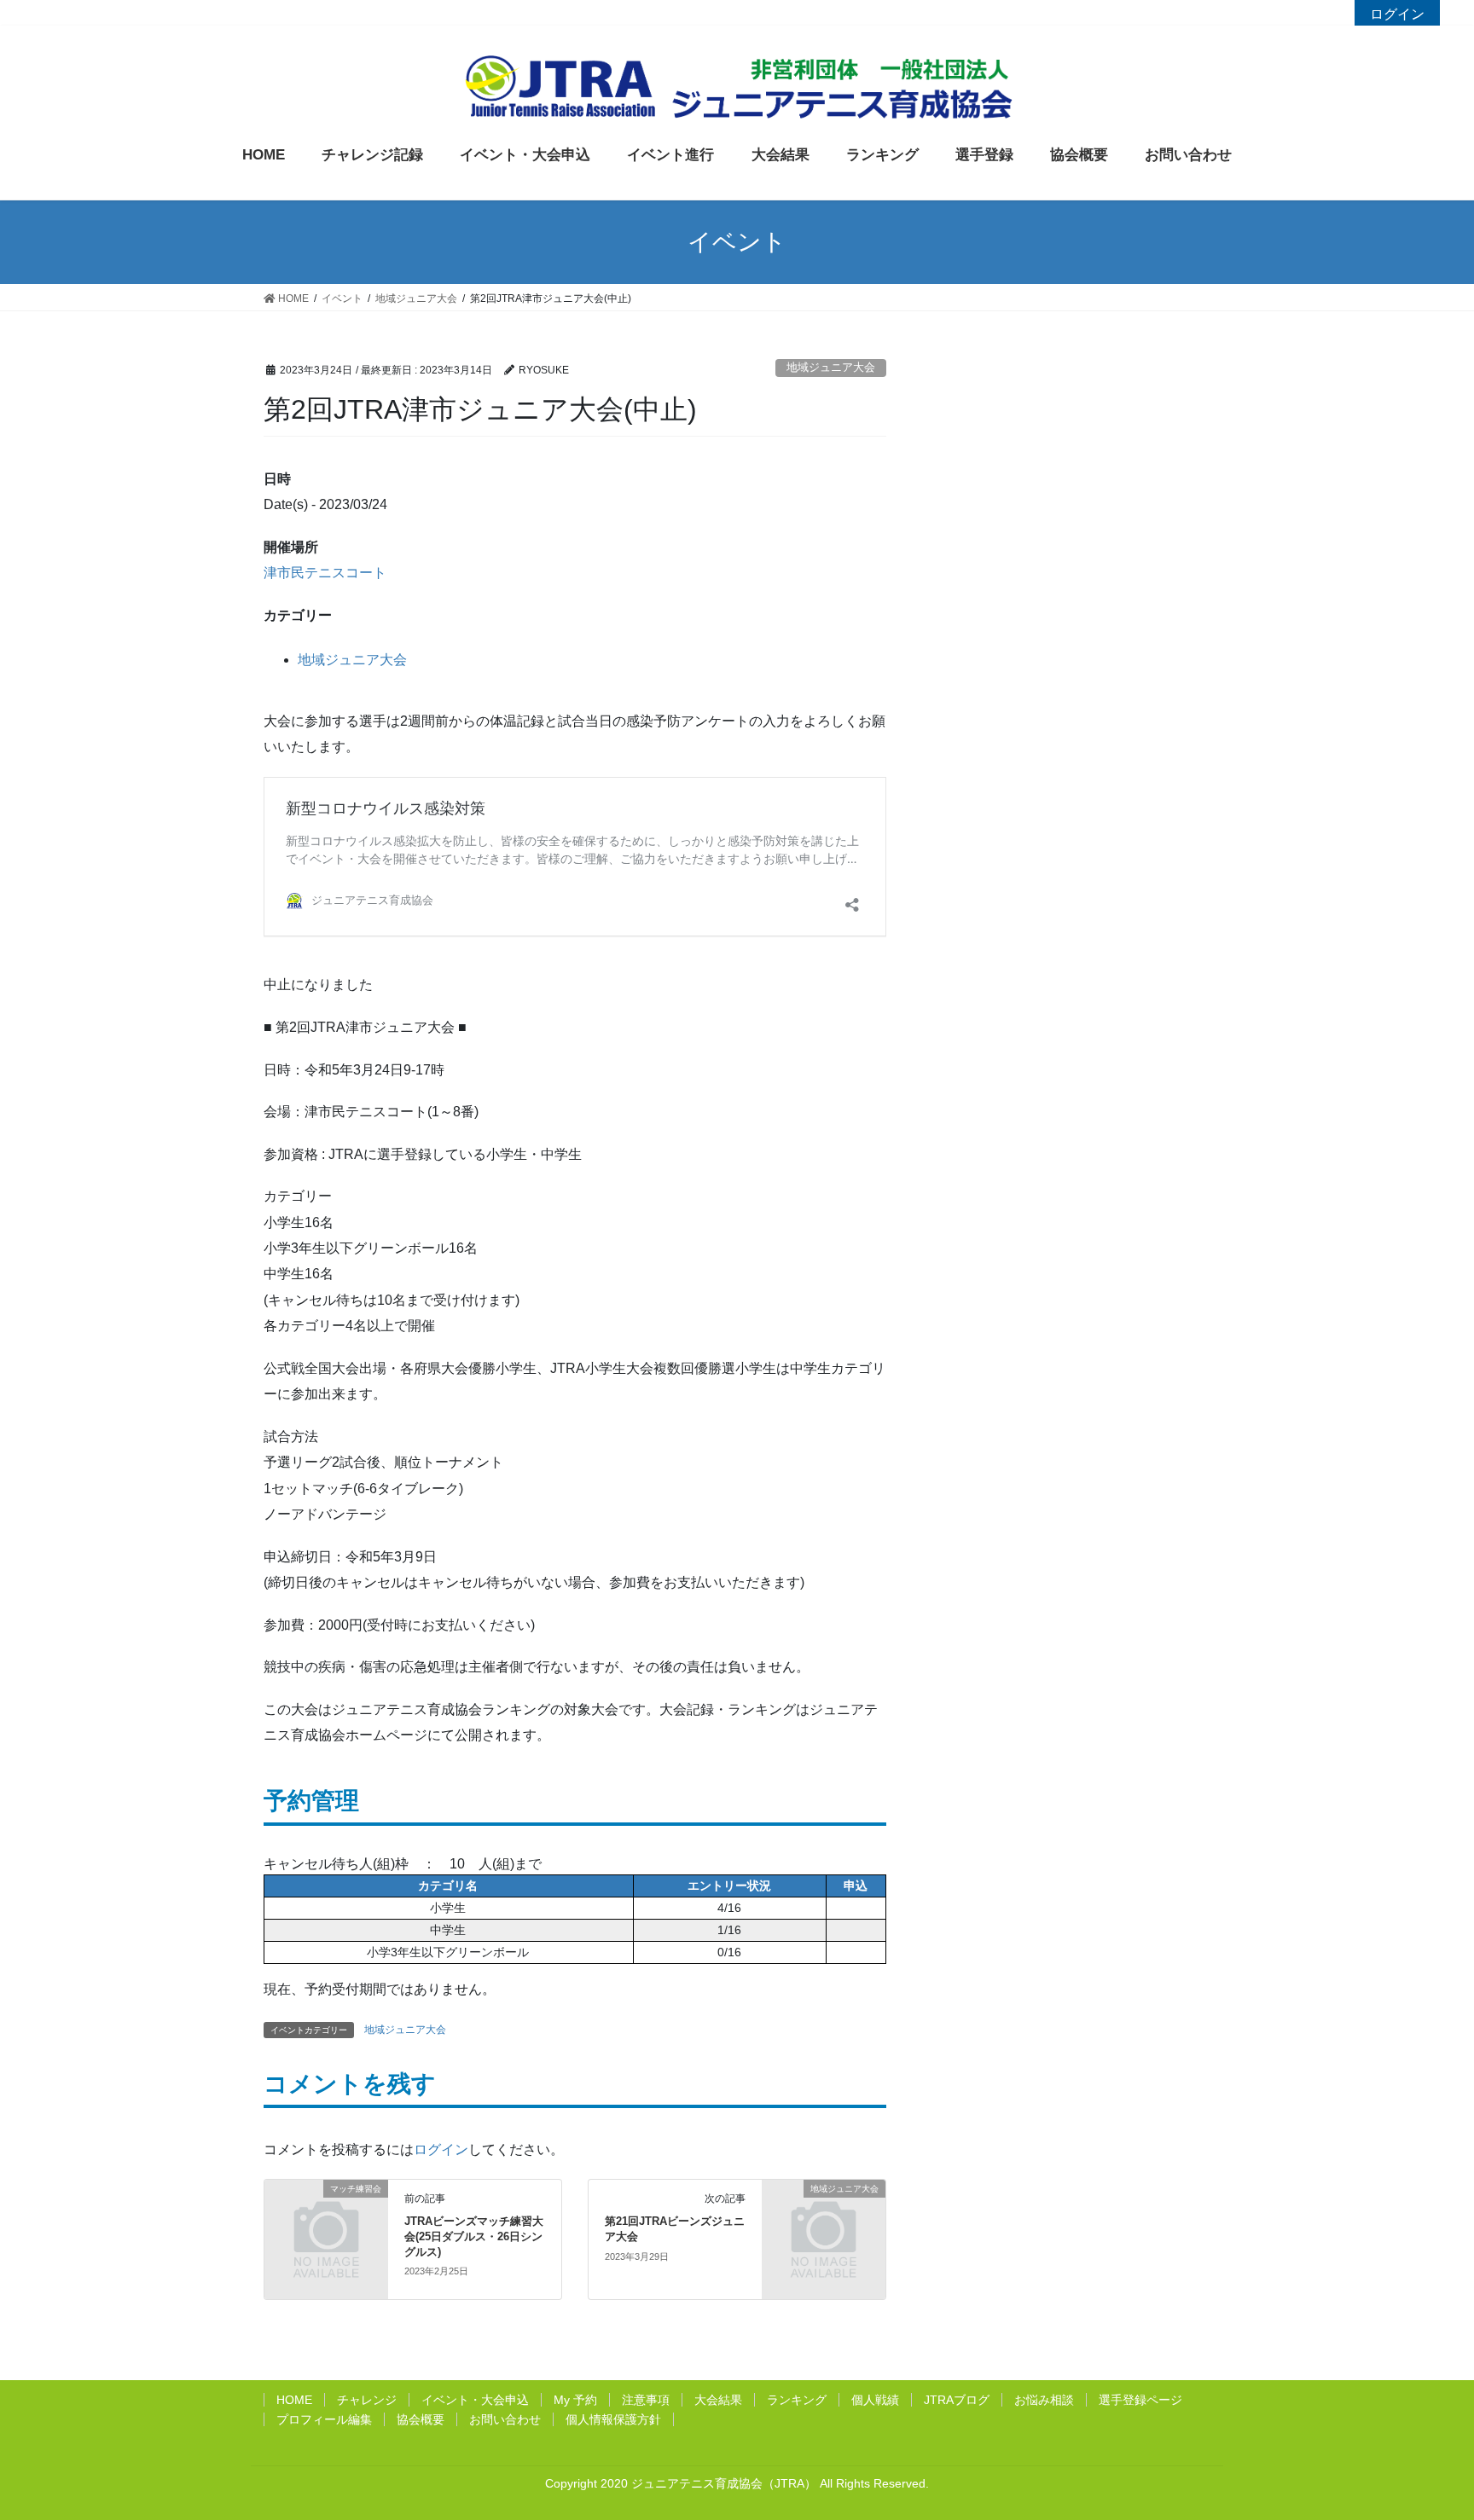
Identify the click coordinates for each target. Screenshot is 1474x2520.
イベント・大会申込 (475, 2400)
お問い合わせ (505, 2419)
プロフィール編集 (324, 2419)
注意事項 (646, 2400)
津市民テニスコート (325, 573)
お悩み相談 (1044, 2400)
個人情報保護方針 (613, 2419)
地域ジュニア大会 (831, 367)
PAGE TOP (1444, 2422)
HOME (294, 2400)
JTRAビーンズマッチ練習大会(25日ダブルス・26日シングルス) (474, 2236)
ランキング (797, 2400)
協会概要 (421, 2419)
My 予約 (575, 2400)
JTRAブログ (957, 2400)
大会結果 (718, 2400)
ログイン (1397, 14)
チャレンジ (367, 2400)
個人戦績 (875, 2400)
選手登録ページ (1140, 2400)
